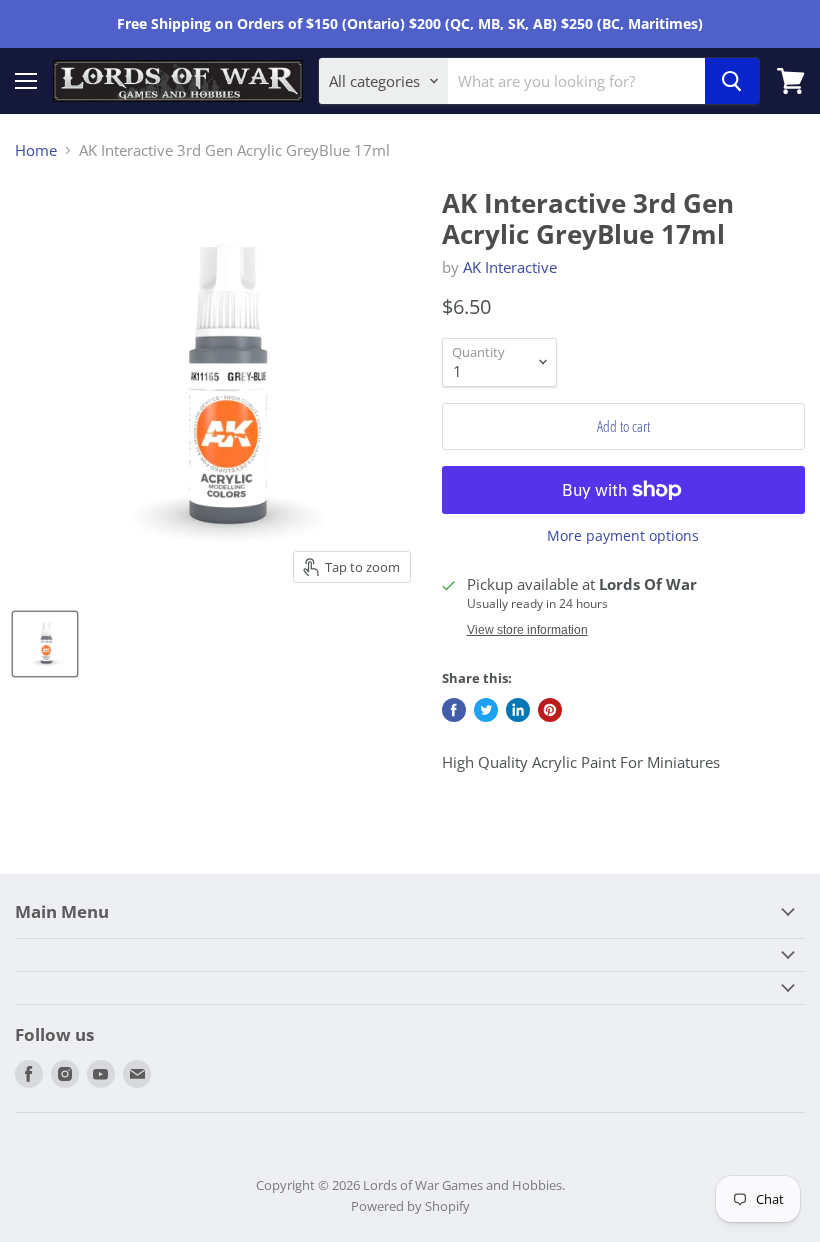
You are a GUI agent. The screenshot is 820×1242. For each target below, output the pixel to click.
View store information (527, 630)
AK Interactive (510, 267)
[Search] (732, 81)
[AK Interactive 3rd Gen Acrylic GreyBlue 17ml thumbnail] (45, 644)
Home (36, 150)
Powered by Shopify (410, 1206)
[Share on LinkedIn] (518, 710)
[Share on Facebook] (454, 710)
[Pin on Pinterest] (550, 710)
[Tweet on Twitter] (486, 710)
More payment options (623, 536)
